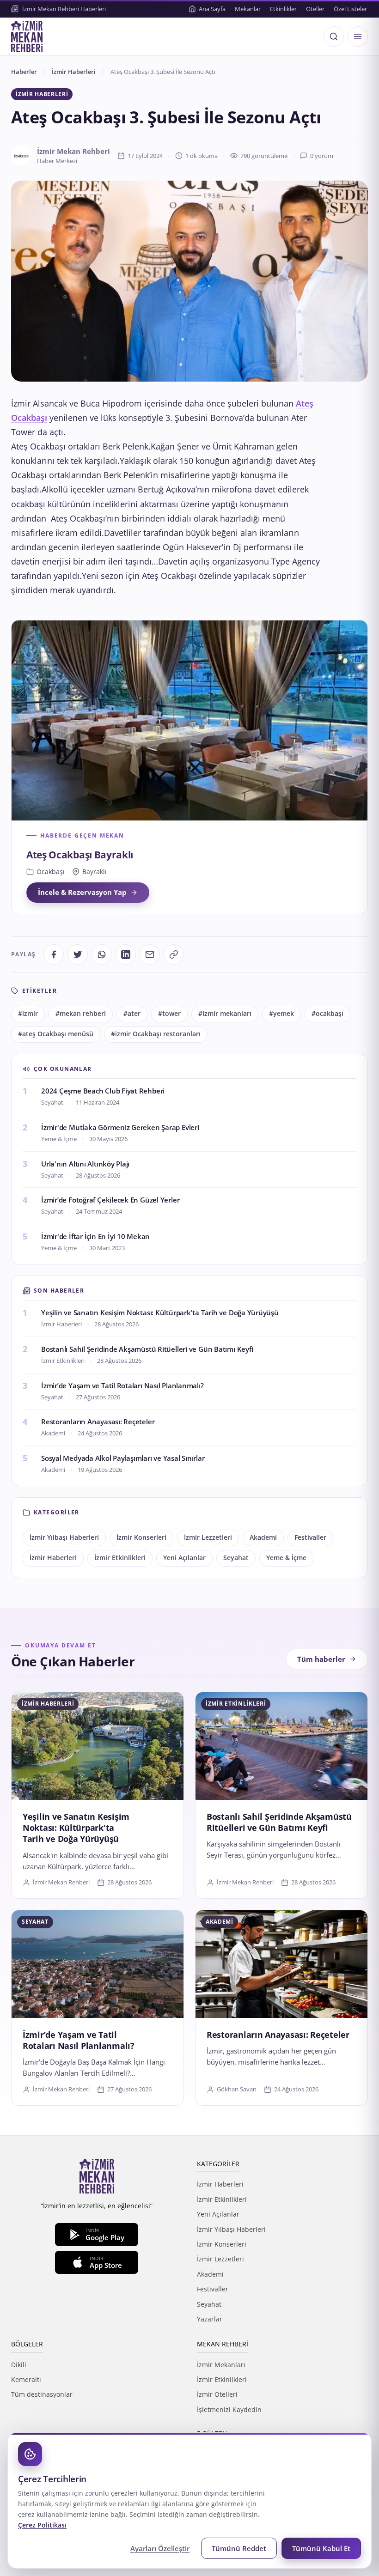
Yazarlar (210, 2319)
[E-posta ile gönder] (150, 954)
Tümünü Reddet (239, 2548)
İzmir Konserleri (141, 1537)
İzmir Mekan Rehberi (61, 1882)
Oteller (315, 9)
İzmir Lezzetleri (208, 1537)
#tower (169, 1014)
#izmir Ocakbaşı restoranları (156, 1034)
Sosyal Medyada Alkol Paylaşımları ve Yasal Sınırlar (123, 1458)
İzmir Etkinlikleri (120, 1558)
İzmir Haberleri (74, 72)
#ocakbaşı (327, 1014)
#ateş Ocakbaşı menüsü (56, 1034)
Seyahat (236, 1558)
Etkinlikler (283, 9)
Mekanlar (248, 9)
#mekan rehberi (81, 1014)
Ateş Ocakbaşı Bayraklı (80, 855)
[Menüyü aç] (358, 36)
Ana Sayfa (212, 9)
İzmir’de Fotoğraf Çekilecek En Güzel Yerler (110, 1200)
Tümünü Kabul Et (321, 2548)
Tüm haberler (321, 1659)
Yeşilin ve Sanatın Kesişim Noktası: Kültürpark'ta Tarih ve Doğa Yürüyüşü (160, 1312)
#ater (132, 1014)
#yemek (281, 1014)
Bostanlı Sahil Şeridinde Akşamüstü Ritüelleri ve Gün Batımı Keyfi (147, 1349)
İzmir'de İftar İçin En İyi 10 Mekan (95, 1236)
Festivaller (310, 1537)
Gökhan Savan (237, 2089)
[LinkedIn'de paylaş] (126, 954)
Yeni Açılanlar (184, 1558)
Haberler (24, 72)
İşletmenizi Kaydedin (229, 2409)
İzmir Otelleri (217, 2394)
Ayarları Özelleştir (160, 2548)
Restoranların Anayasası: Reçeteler (98, 1422)
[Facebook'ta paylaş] (54, 954)
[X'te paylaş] (78, 954)
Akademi (263, 1537)
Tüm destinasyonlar (42, 2394)
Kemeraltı (26, 2379)
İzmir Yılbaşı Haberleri (64, 1537)
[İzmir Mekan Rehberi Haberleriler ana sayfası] (27, 36)
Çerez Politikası (42, 2525)
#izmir (28, 1014)
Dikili (19, 2365)
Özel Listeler (350, 9)
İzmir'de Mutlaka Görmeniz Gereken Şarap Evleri (120, 1127)
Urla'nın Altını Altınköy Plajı (85, 1164)
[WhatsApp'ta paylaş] (102, 954)
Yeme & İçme (286, 1558)
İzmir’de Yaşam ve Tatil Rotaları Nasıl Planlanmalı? (122, 1385)
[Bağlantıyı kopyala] (174, 954)
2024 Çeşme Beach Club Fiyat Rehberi (103, 1091)
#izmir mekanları (225, 1014)
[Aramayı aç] (334, 36)
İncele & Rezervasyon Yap (82, 892)
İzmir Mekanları (221, 2365)
